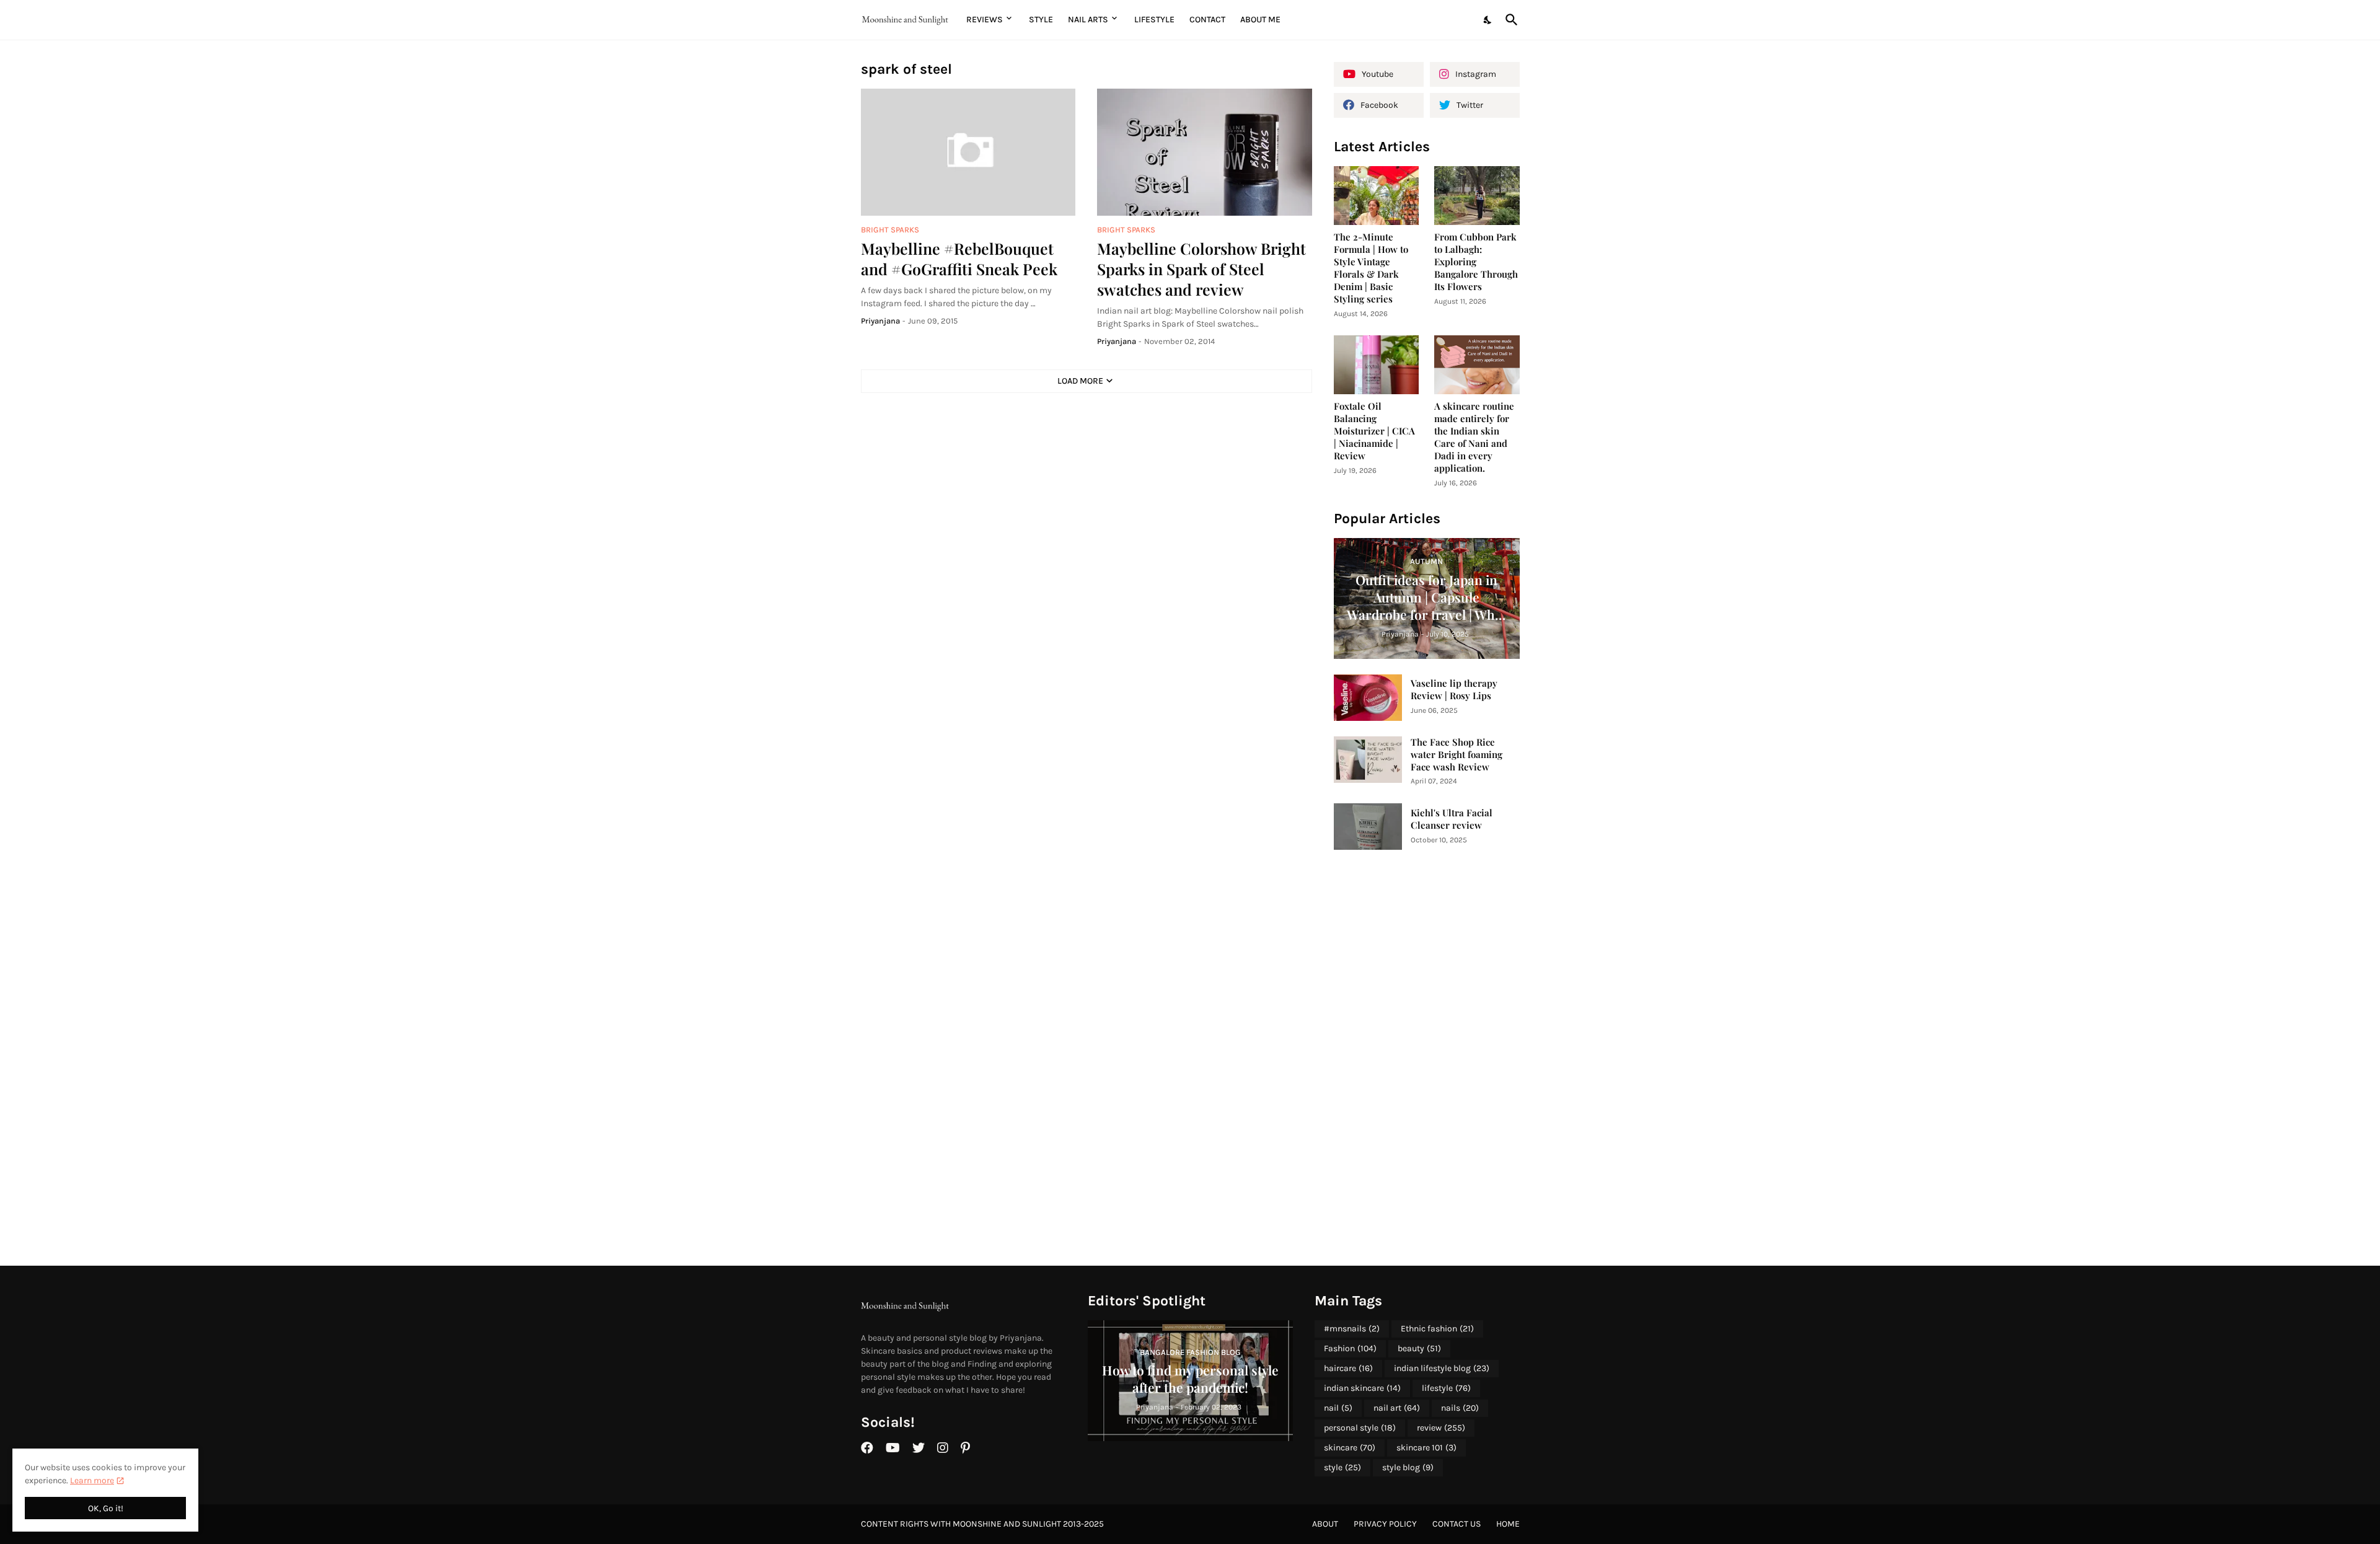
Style (1041, 20)
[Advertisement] (1427, 1057)
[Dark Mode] (1488, 20)
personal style (1360, 1428)
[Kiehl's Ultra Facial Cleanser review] (1368, 827)
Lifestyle (1154, 20)
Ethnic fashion (1437, 1329)
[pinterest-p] (965, 1448)
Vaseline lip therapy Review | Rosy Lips (1454, 690)
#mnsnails (1352, 1329)
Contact (1207, 20)
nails (1460, 1408)
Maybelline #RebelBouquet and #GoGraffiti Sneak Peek (959, 258)
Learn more (92, 1480)
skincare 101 (1426, 1448)
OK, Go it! (106, 1508)
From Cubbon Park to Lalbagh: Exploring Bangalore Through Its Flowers (1476, 262)
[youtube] (893, 1448)
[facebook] (867, 1448)
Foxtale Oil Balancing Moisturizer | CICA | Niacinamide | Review (1374, 431)
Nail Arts (1088, 20)
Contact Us (1457, 1524)
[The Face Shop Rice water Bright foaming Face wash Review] (1368, 760)
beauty (1419, 1348)
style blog (1408, 1467)
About (1325, 1524)
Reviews (985, 20)
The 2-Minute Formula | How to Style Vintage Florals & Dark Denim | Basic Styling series (1371, 268)
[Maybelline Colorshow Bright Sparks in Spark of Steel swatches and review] (1205, 152)
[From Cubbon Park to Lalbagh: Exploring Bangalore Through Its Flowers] (1477, 196)
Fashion (1350, 1348)
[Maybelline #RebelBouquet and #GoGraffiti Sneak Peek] (968, 152)
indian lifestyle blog (1442, 1368)
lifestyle (1446, 1388)
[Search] (1509, 20)
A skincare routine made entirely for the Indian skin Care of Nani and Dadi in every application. (1474, 437)
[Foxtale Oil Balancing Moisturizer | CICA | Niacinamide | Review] (1377, 365)
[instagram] (943, 1448)
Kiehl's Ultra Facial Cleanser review (1452, 819)
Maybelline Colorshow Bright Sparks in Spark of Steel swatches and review (1201, 269)
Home (1508, 1524)
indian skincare (1362, 1388)
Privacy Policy (1385, 1524)
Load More (1080, 381)
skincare (1350, 1448)
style (1342, 1467)
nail (1338, 1408)
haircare (1348, 1368)
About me (1260, 20)
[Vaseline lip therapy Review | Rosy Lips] (1368, 698)
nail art (1397, 1408)
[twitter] (919, 1448)
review (1441, 1428)
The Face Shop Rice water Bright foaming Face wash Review (1457, 755)
